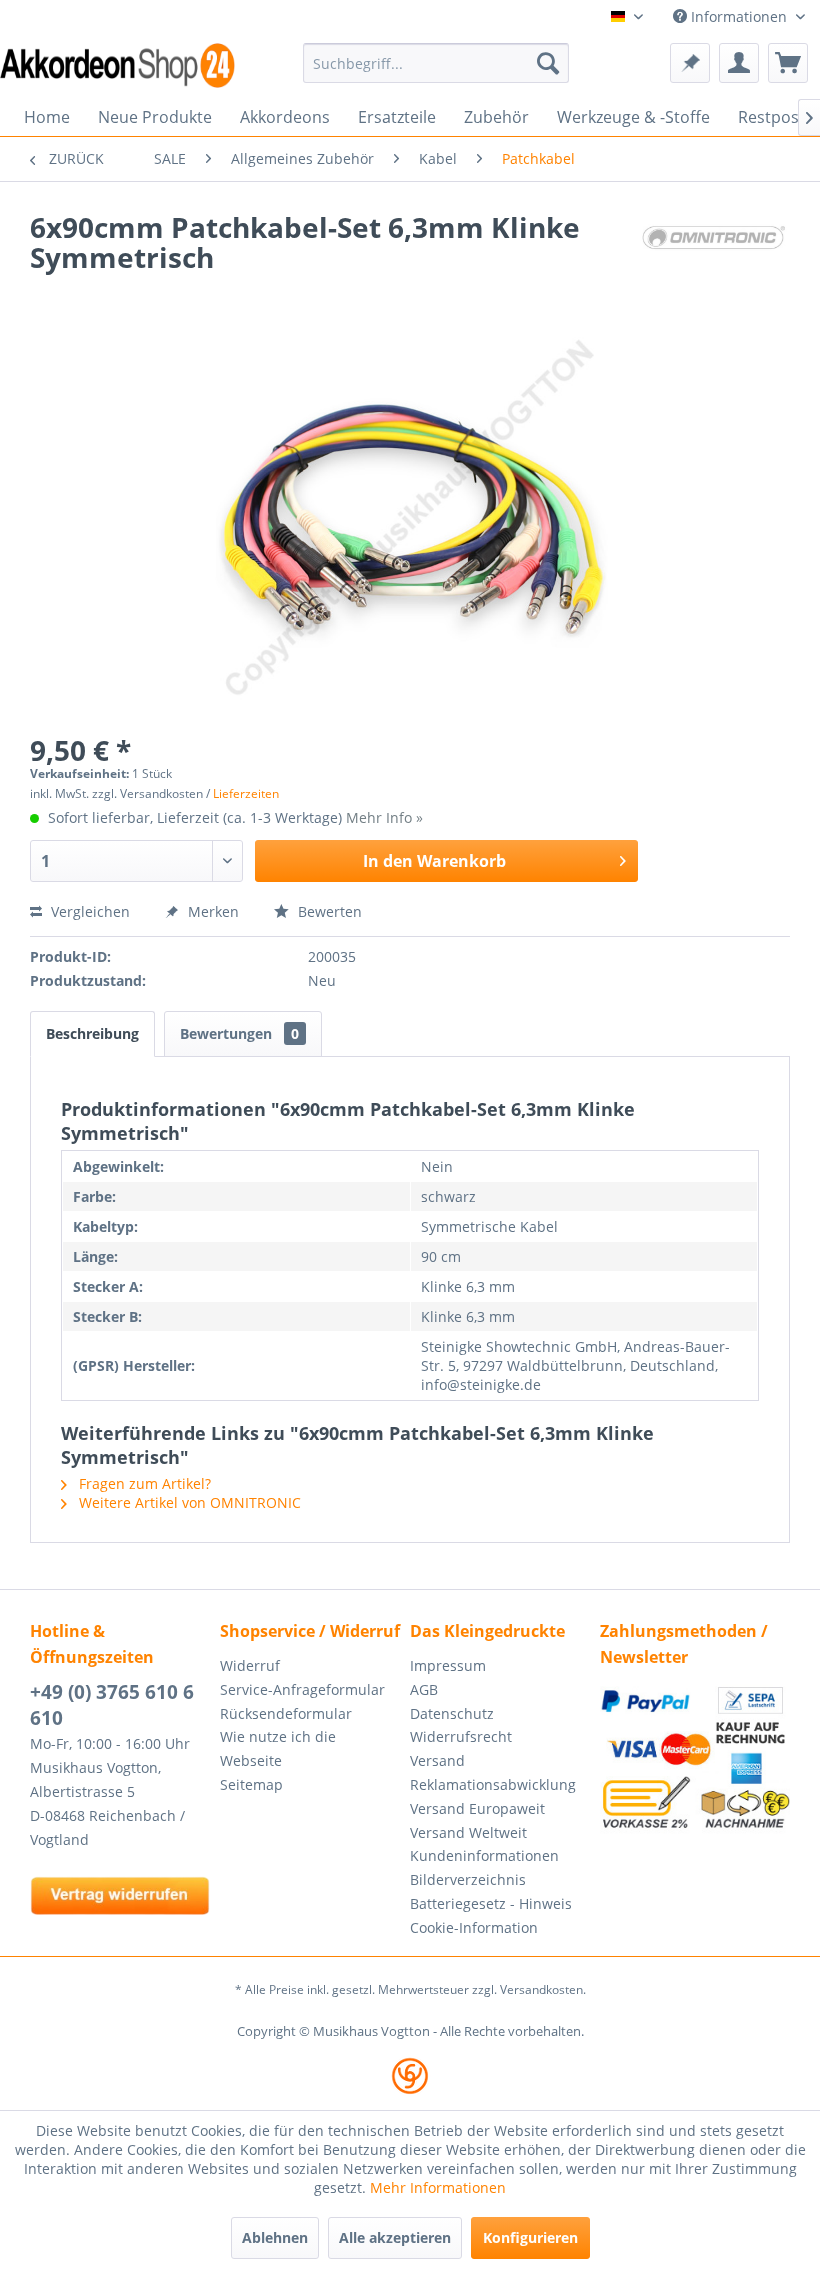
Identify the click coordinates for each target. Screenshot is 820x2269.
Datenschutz (452, 1713)
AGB (424, 1689)
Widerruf (250, 1665)
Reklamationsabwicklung (493, 1784)
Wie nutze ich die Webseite (278, 1748)
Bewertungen (239, 1033)
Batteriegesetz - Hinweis (491, 1903)
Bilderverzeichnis (468, 1879)
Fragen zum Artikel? (143, 1483)
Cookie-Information (474, 1927)
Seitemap (251, 1784)
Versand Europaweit (477, 1808)
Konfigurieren (530, 2237)
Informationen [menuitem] (739, 16)
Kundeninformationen (484, 1855)
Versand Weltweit (468, 1832)
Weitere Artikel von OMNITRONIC (188, 1502)
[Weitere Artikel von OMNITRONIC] (714, 247)
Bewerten (328, 911)
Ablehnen (275, 2237)
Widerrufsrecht (461, 1736)
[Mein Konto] (739, 63)
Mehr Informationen (438, 2187)
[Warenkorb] (788, 63)
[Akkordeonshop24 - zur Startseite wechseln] (117, 65)
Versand (437, 1760)
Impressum (448, 1665)
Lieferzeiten (246, 793)
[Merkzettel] (690, 63)
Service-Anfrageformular (302, 1689)
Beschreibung (92, 1033)
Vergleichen (88, 911)
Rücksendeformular (286, 1713)
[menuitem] (436, 63)
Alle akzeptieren (395, 2237)
